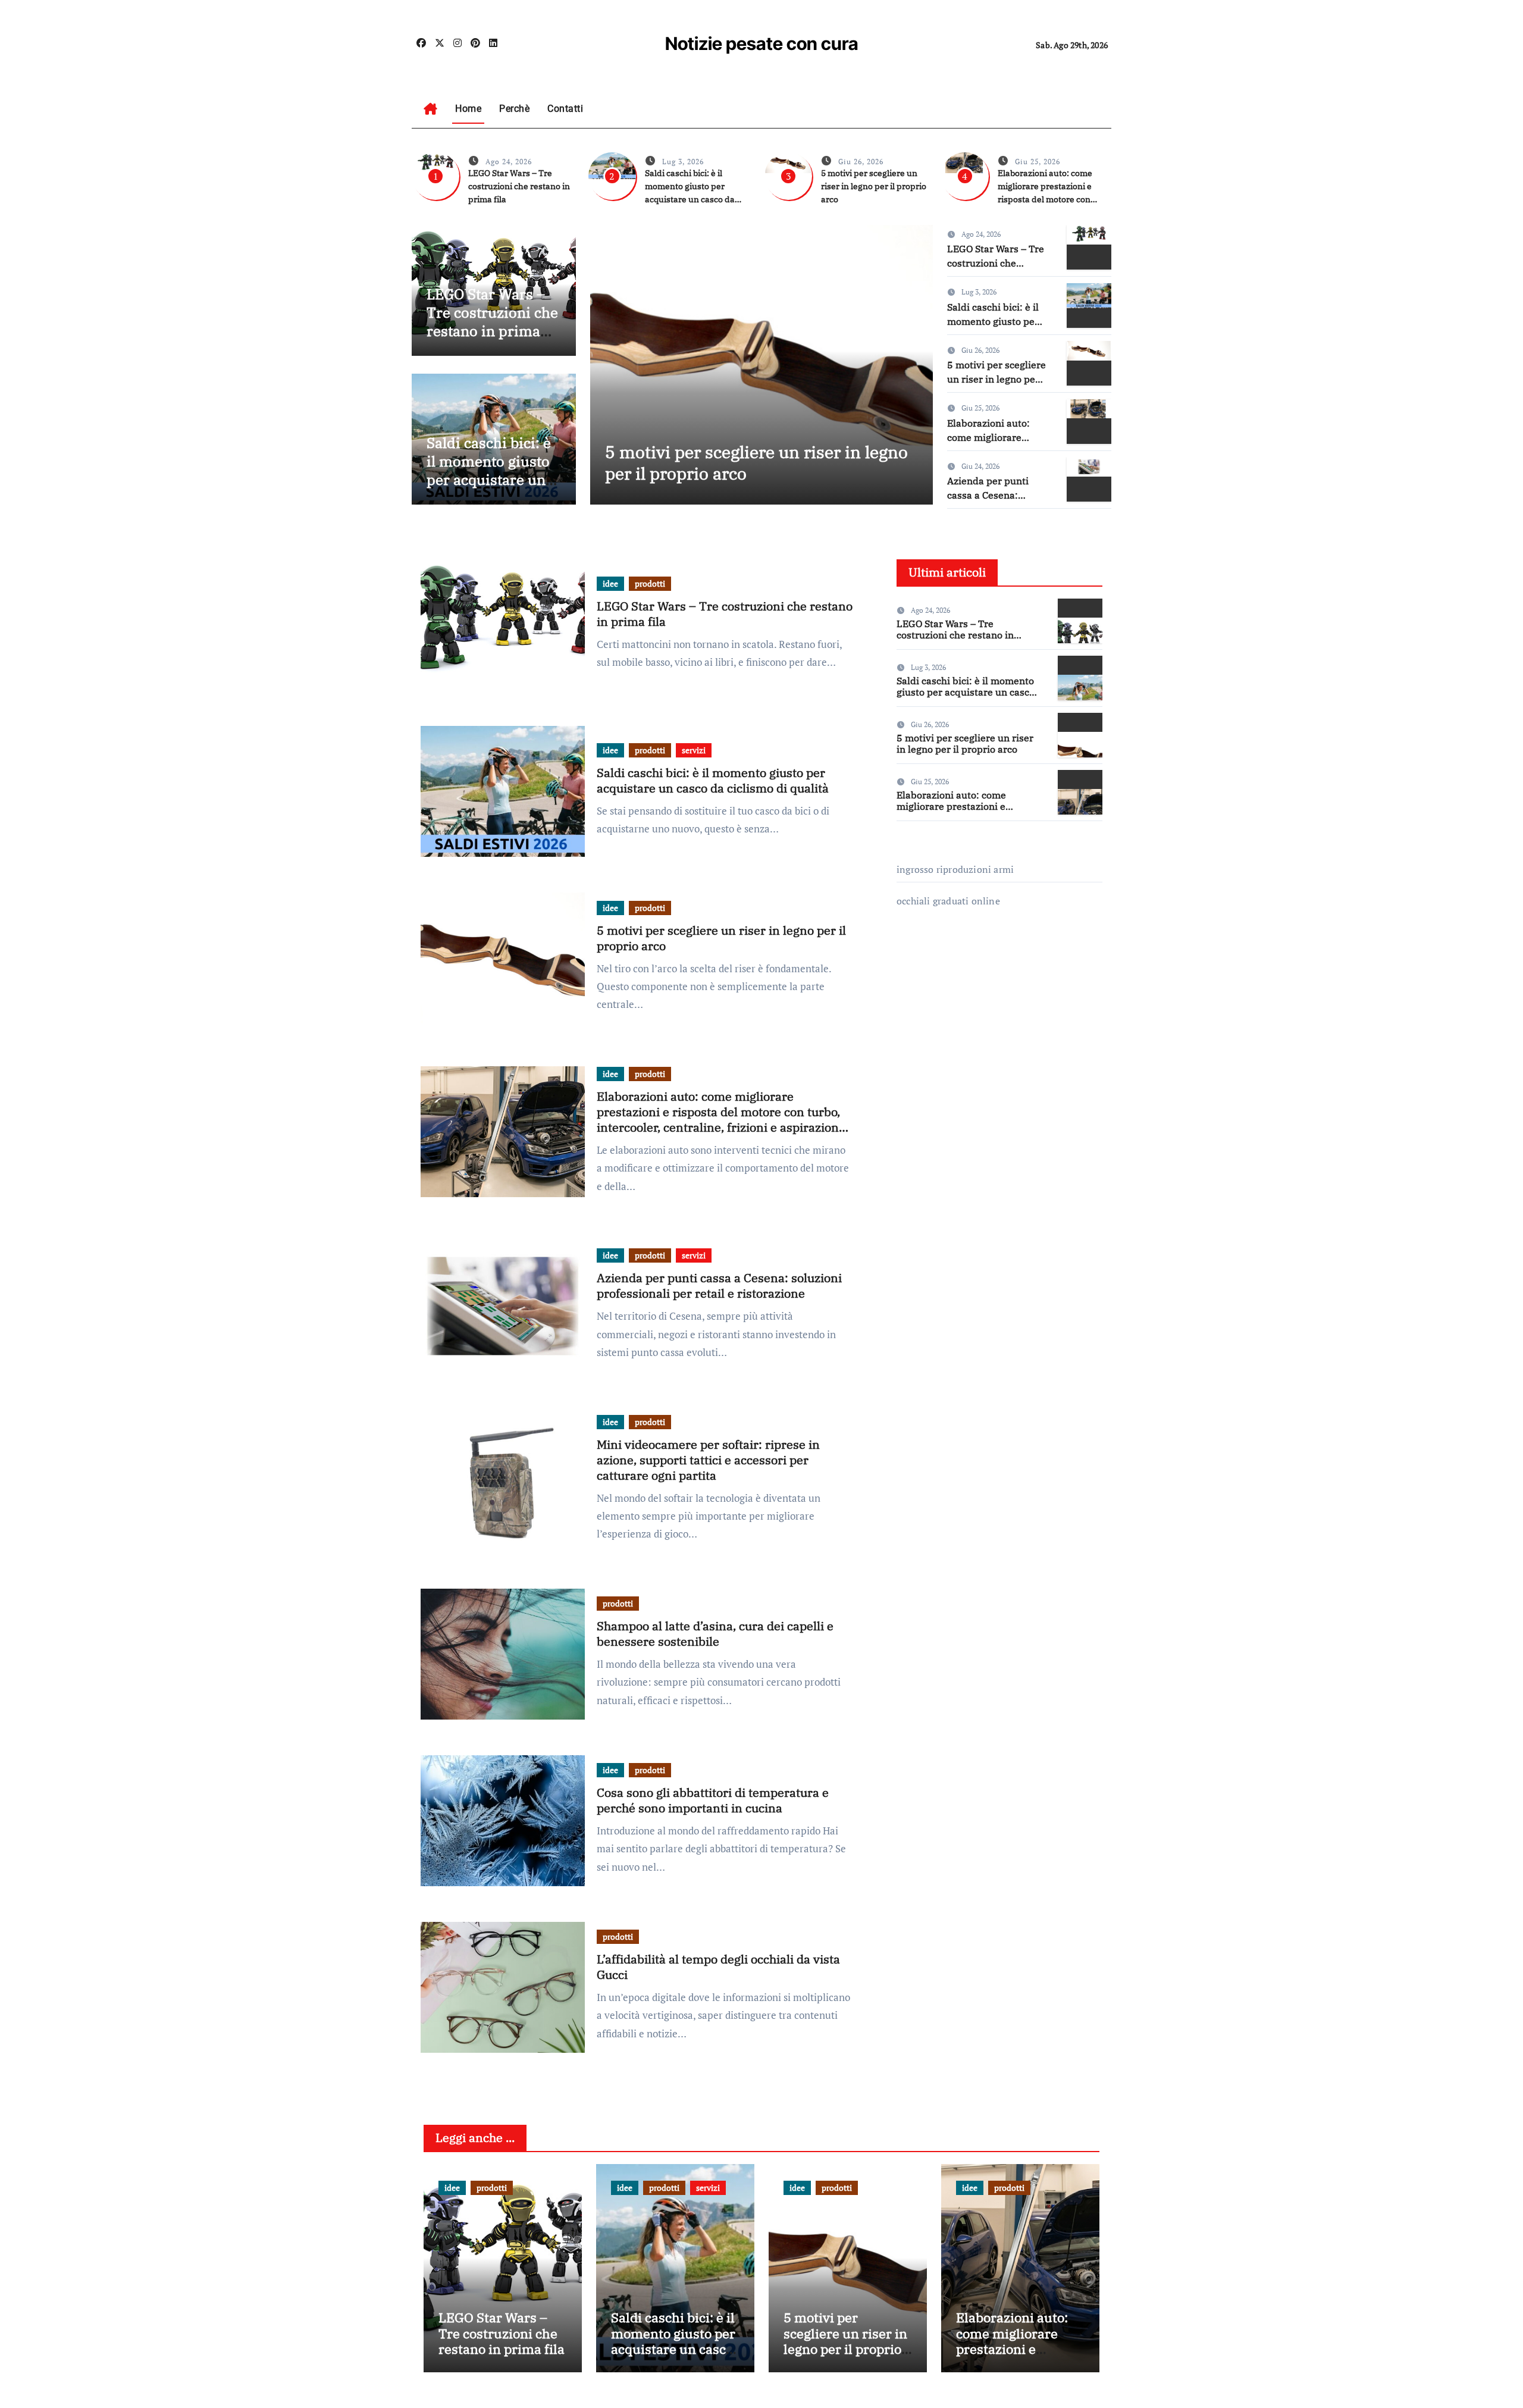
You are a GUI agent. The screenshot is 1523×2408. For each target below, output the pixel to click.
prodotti (650, 583)
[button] (916, 362)
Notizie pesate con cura (762, 43)
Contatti (565, 109)
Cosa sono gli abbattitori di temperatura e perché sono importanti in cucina (713, 1800)
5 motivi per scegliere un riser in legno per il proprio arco (874, 186)
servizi (694, 750)
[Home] (430, 109)
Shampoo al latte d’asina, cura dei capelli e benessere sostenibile (715, 1634)
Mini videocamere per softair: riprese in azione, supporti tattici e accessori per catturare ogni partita (708, 1460)
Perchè (514, 109)
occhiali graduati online (948, 901)
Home (468, 109)
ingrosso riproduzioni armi (955, 869)
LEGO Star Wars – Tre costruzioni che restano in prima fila (519, 186)
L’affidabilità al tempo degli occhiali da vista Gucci (718, 1967)
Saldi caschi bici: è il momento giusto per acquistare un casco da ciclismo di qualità (489, 480)
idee (610, 583)
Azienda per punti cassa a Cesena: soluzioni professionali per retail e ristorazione (719, 1286)
